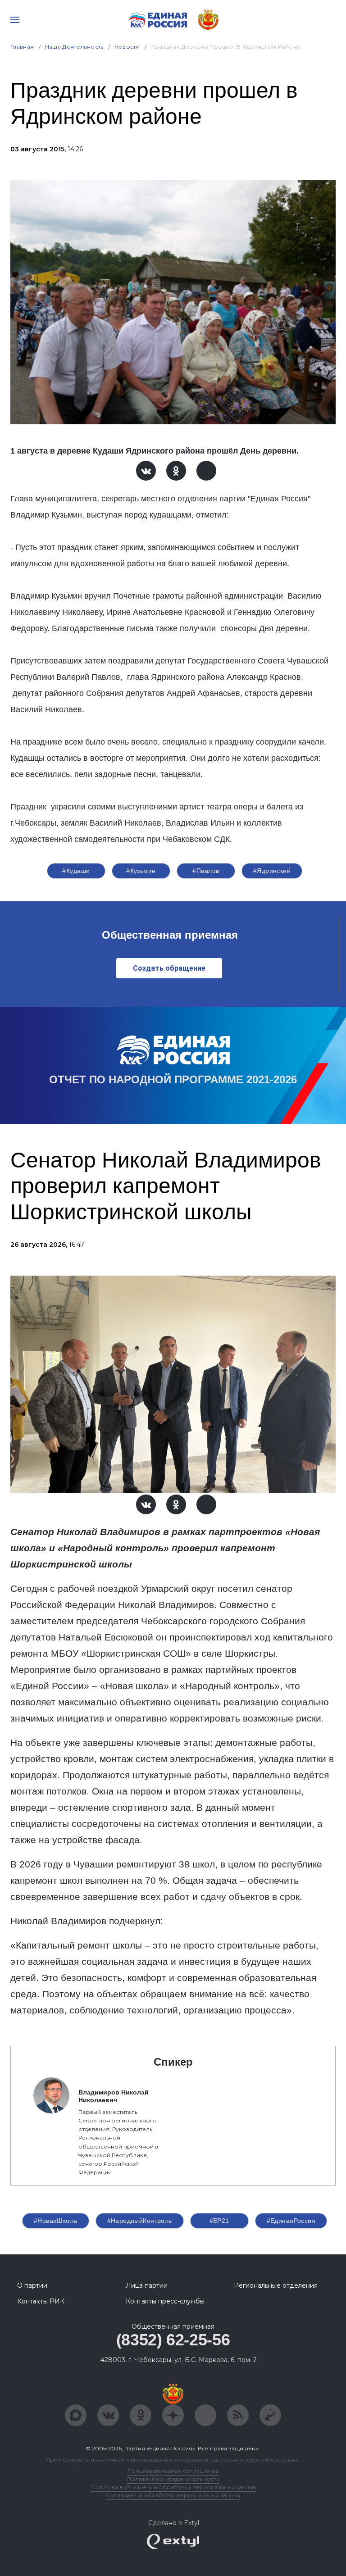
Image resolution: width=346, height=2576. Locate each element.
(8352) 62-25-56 (173, 2340)
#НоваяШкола (56, 2221)
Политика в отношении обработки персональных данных (173, 2487)
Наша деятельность (74, 47)
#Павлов (206, 871)
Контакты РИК (41, 2301)
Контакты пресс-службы (165, 2301)
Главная (22, 47)
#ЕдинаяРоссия (291, 2221)
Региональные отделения (276, 2285)
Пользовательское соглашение (173, 2471)
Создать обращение (169, 968)
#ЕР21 (219, 2221)
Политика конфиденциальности (173, 2479)
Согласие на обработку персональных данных (173, 2495)
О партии (32, 2285)
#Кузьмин (141, 871)
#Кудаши (76, 871)
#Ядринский (272, 871)
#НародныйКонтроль (140, 2221)
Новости (127, 47)
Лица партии (147, 2285)
